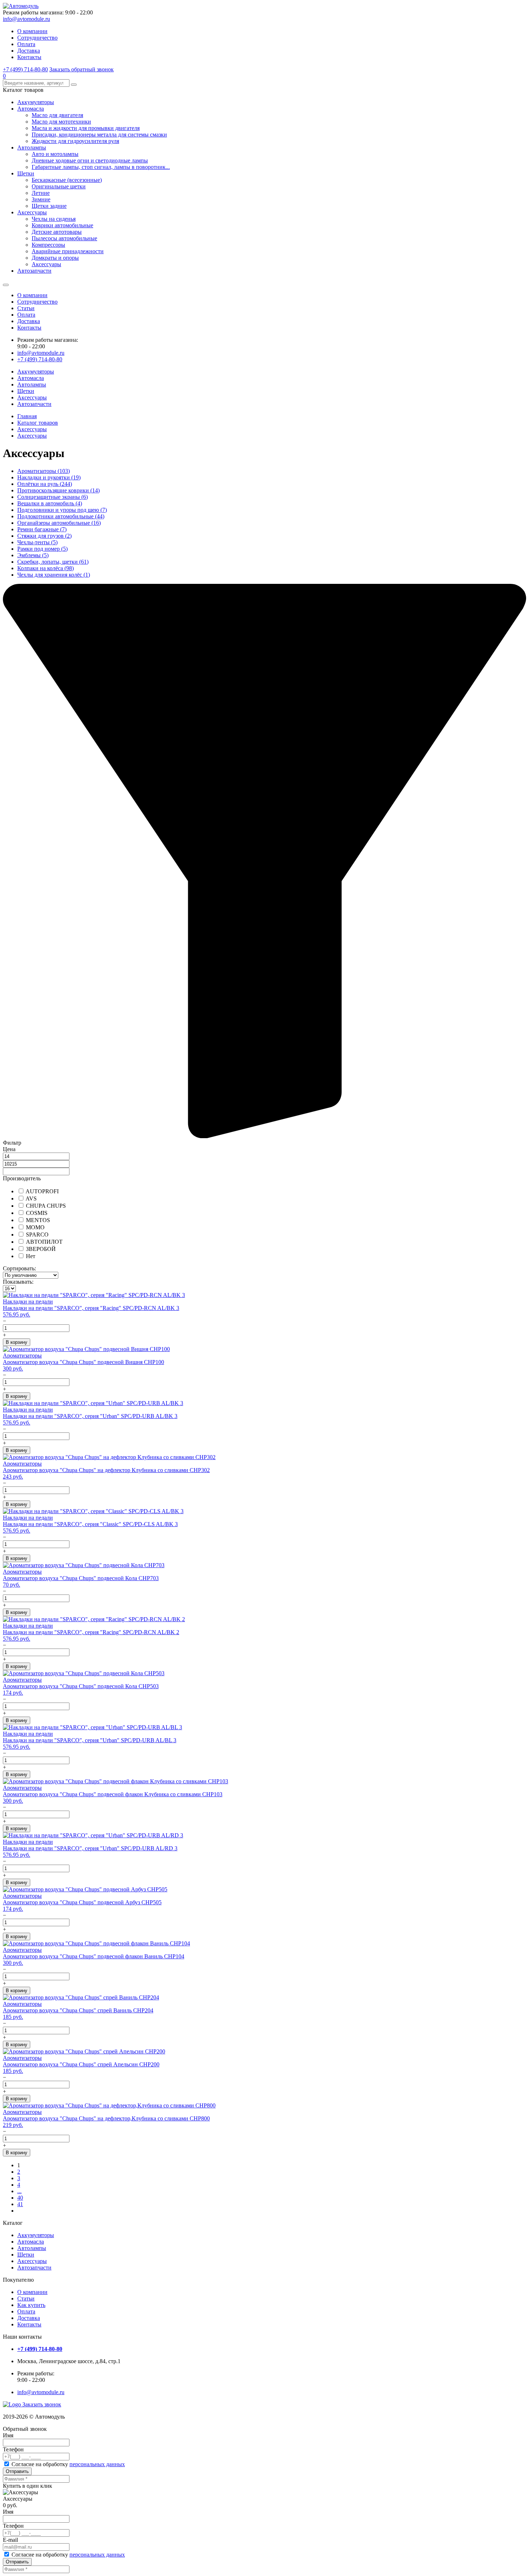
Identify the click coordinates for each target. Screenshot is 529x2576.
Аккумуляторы (36, 102)
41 (20, 2204)
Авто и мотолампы (55, 154)
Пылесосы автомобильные (64, 238)
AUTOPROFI (42, 1191)
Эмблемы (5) (33, 555)
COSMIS (36, 1213)
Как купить (31, 2305)
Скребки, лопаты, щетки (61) (53, 562)
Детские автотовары (57, 232)
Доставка (29, 51)
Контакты (29, 57)
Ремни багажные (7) (42, 529)
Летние (41, 193)
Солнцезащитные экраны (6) (53, 497)
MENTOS (37, 1220)
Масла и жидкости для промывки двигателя (86, 128)
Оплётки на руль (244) (45, 484)
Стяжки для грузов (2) (44, 536)
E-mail (10, 2540)
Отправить (17, 2471)
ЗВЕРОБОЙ (40, 1249)
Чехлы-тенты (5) (37, 542)
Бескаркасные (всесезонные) (67, 180)
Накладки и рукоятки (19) (49, 477)
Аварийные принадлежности (68, 251)
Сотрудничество (37, 38)
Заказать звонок (42, 2404)
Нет (30, 1256)
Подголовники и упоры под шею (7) (62, 510)
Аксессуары (32, 212)
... (19, 2191)
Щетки (26, 173)
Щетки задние (49, 206)
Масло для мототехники (61, 122)
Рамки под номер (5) (42, 549)
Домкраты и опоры (55, 258)
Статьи (26, 308)
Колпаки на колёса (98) (46, 568)
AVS (31, 1198)
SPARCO (37, 1235)
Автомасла (31, 109)
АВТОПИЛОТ (44, 1242)
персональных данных (97, 2464)
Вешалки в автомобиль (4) (50, 503)
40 (20, 2198)
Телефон (13, 2449)
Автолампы (32, 147)
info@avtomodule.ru (26, 19)
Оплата (26, 44)
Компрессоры (48, 245)
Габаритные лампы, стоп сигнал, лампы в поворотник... (101, 167)
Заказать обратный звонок (82, 69)
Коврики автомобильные (62, 225)
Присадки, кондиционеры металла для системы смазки (99, 135)
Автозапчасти (34, 271)
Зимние (41, 199)
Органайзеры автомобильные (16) (59, 523)
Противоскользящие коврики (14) (58, 490)
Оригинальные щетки (59, 186)
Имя (8, 2435)
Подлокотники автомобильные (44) (61, 516)
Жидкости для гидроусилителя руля (75, 141)
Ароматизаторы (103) (44, 471)
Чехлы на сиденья (54, 219)
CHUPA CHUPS (45, 1206)
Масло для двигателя (57, 115)
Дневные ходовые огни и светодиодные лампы (90, 160)
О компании (32, 31)
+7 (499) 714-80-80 (25, 69)
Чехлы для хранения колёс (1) (54, 575)
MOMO (35, 1227)
